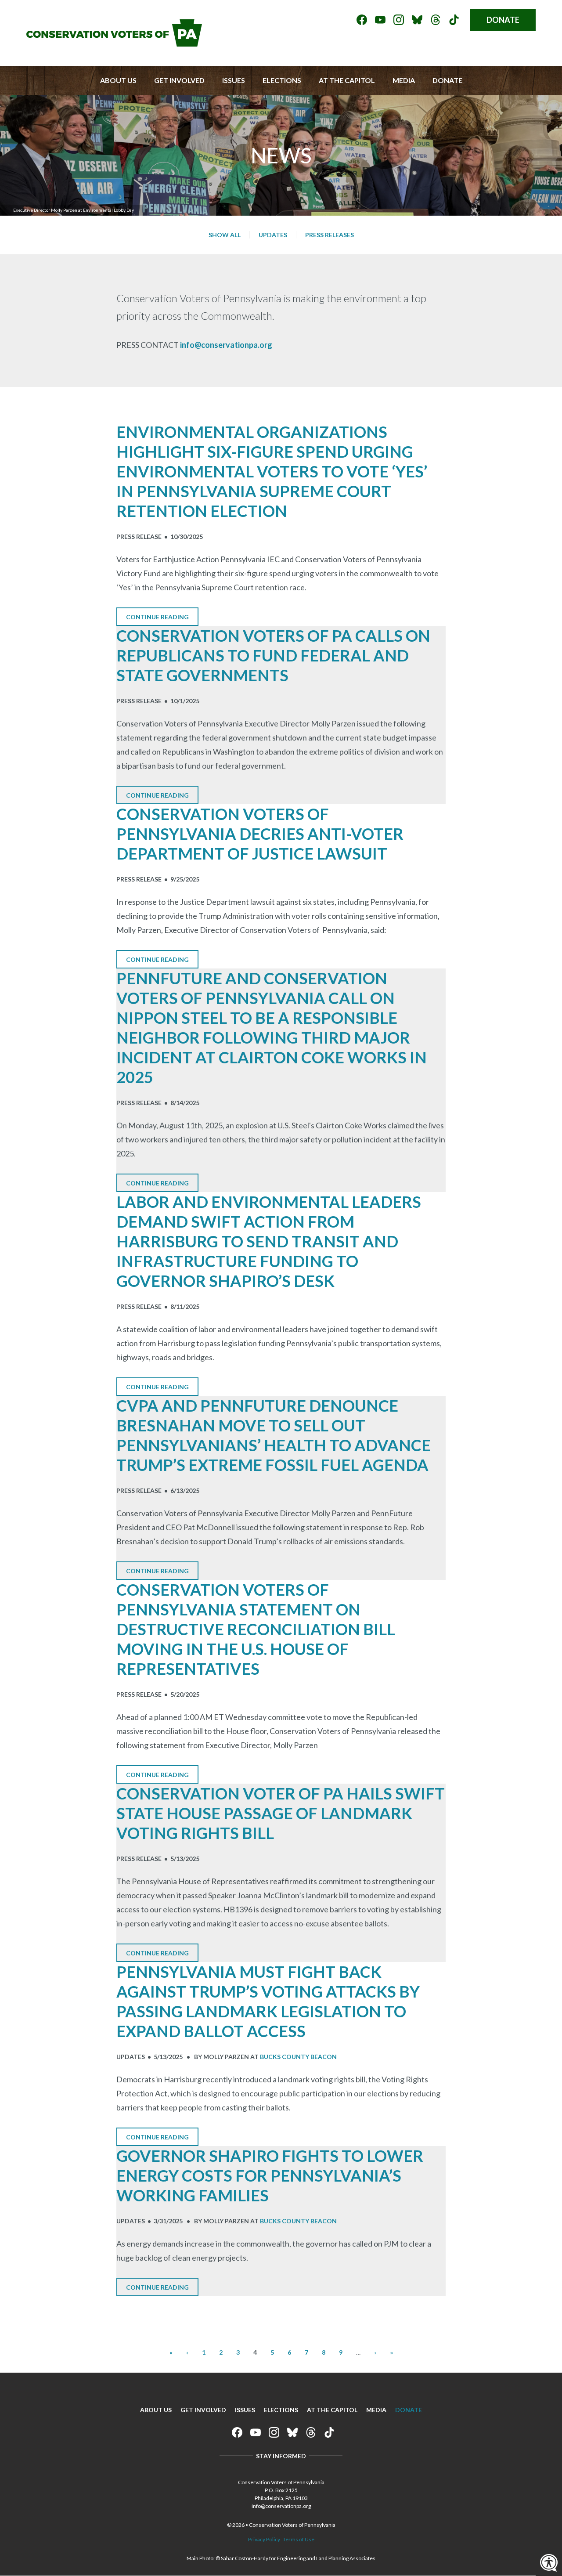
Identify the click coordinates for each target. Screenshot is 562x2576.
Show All (225, 235)
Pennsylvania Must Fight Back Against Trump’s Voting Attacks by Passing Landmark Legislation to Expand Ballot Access (268, 2001)
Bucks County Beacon (298, 2057)
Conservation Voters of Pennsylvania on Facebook (362, 20)
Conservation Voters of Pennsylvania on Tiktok (454, 20)
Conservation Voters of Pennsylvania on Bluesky (417, 20)
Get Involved (179, 80)
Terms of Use (299, 2539)
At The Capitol (347, 80)
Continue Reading (157, 617)
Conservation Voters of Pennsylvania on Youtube (380, 20)
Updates (273, 235)
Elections (282, 80)
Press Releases (330, 235)
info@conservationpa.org (226, 345)
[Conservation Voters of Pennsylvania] (114, 43)
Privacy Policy (264, 2539)
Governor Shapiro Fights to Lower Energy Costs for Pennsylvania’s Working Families (270, 2175)
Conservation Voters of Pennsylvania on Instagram (399, 20)
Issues (234, 80)
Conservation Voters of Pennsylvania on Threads (436, 20)
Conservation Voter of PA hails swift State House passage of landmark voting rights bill (281, 1813)
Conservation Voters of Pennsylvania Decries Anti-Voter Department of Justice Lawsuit (260, 834)
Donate (503, 20)
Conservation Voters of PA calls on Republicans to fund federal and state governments (273, 655)
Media (404, 80)
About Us (118, 80)
